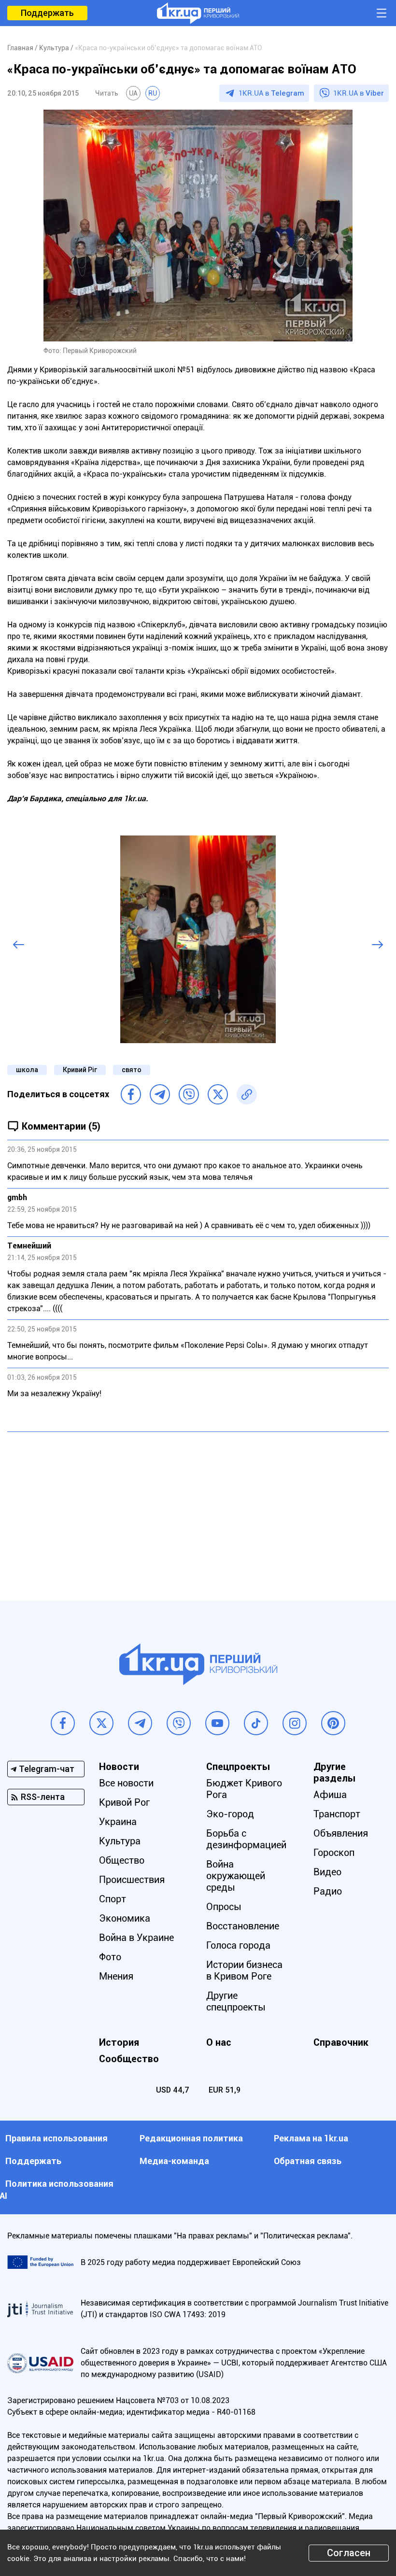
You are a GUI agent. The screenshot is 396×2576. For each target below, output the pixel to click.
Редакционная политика (191, 2138)
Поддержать (47, 13)
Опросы (224, 1907)
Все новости (126, 1783)
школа (27, 1070)
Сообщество (129, 2059)
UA (133, 93)
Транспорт (337, 1814)
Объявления (341, 1833)
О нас (219, 2042)
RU (153, 93)
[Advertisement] (198, 1509)
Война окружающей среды (236, 1876)
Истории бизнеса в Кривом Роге (244, 1970)
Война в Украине (136, 1938)
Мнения (116, 1976)
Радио (328, 1891)
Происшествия (132, 1880)
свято (132, 1070)
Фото (110, 1957)
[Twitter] (218, 1094)
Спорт (113, 1899)
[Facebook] (131, 1094)
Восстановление (243, 1926)
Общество (122, 1860)
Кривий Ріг (80, 1070)
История (119, 2042)
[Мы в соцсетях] (63, 1723)
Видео (327, 1872)
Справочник (341, 2042)
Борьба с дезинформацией (246, 1839)
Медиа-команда (174, 2161)
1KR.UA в (271, 93)
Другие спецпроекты (236, 2001)
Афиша (330, 1795)
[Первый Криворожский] (198, 13)
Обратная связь (308, 2161)
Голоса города (238, 1945)
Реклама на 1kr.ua (311, 2138)
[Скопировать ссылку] (247, 1094)
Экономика (125, 1918)
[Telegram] (160, 1094)
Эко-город (230, 1814)
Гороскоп (334, 1853)
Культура (120, 1841)
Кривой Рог (124, 1802)
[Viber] (189, 1094)
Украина (118, 1822)
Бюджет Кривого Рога (244, 1789)
